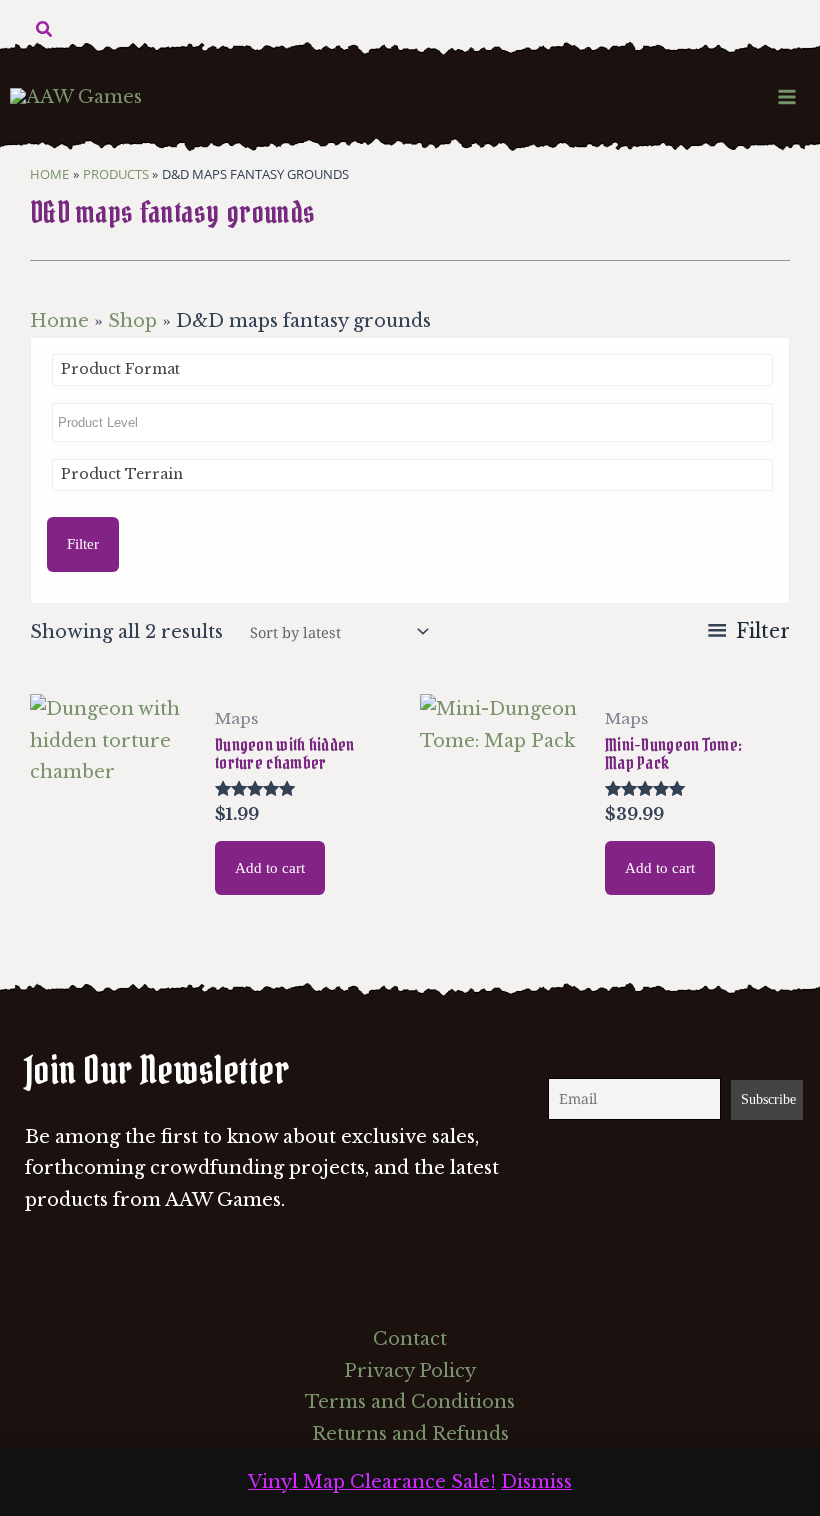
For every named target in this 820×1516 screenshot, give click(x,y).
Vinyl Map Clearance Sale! (372, 1482)
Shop (132, 321)
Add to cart (270, 868)
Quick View (112, 896)
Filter (83, 544)
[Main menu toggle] (787, 96)
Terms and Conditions (410, 1402)
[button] (45, 30)
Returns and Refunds (410, 1434)
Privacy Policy (410, 1371)
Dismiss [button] (536, 1482)
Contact (410, 1339)
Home (59, 321)
